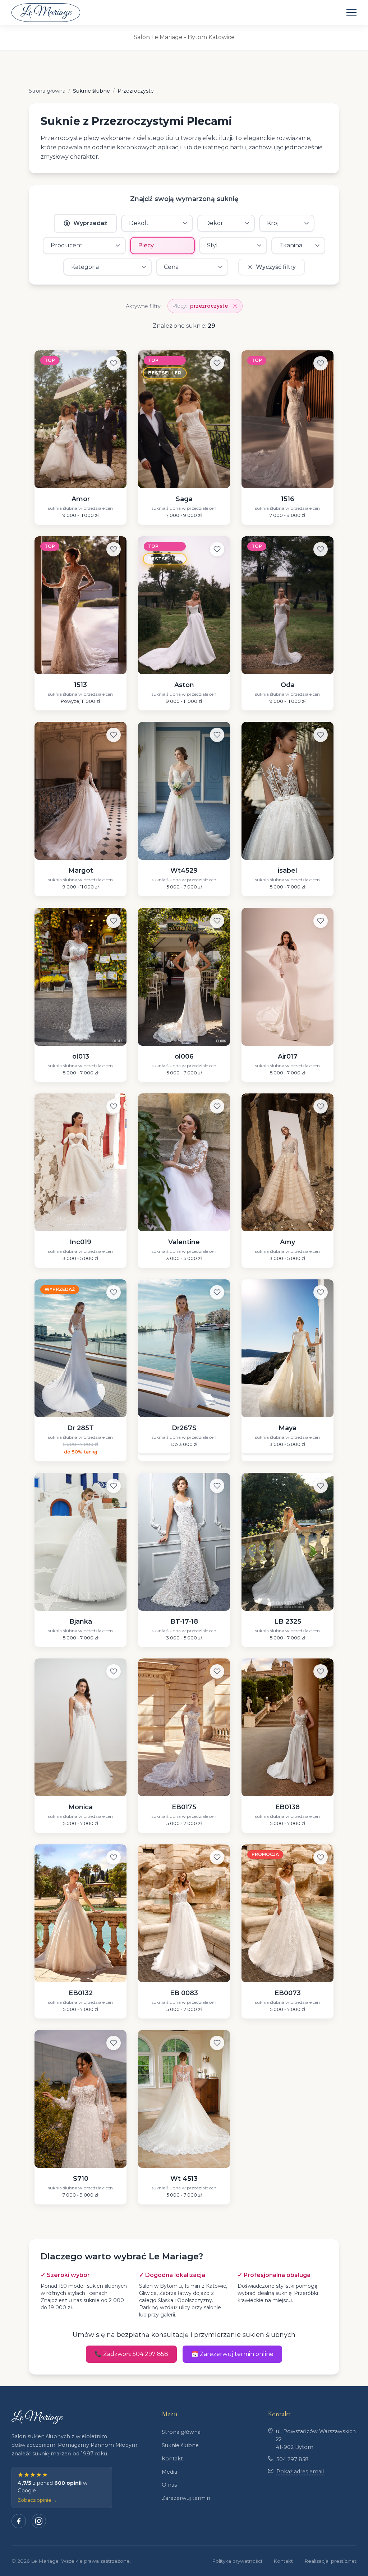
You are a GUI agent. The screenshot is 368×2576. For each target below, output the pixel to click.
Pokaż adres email (300, 2472)
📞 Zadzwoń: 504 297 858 (131, 2354)
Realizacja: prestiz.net (330, 2561)
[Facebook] (19, 2521)
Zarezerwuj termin (186, 2498)
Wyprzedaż (90, 223)
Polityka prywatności (237, 2561)
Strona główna (181, 2432)
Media (169, 2472)
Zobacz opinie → (37, 2500)
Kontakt (172, 2459)
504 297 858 (293, 2459)
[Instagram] (39, 2521)
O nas (169, 2485)
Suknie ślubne (180, 2445)
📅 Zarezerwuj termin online (232, 2354)
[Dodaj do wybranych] (114, 363)
